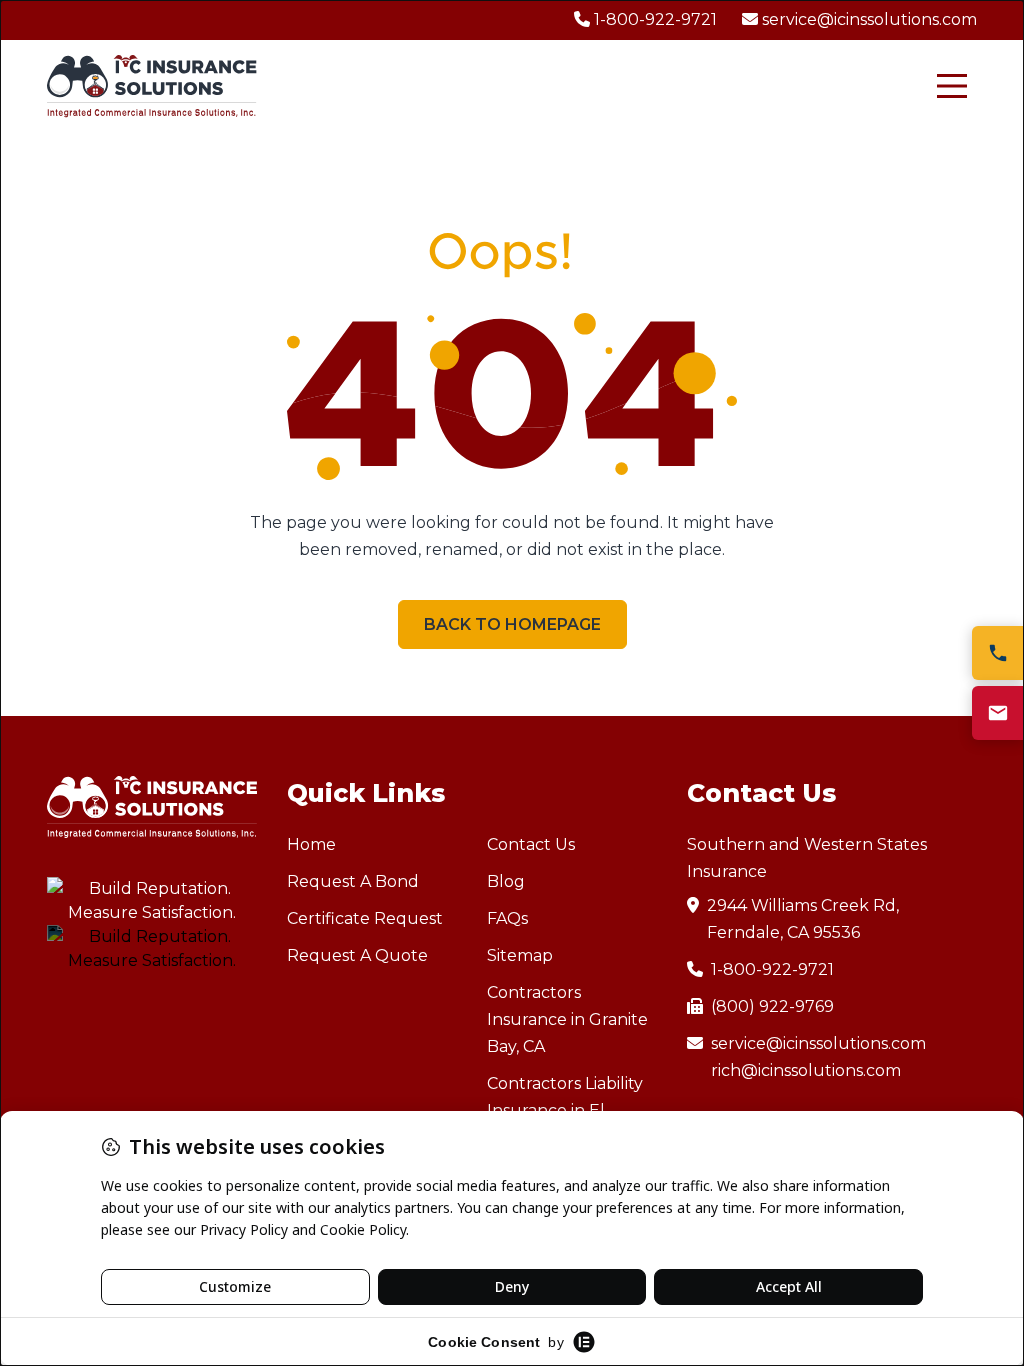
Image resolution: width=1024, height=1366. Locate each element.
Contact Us (531, 844)
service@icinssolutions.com (818, 1043)
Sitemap (520, 955)
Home (311, 844)
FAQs (507, 918)
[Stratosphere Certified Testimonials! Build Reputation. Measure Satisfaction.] (152, 901)
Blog (506, 881)
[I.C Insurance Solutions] (152, 86)
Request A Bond (353, 881)
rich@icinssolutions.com (806, 1070)
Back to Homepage (512, 624)
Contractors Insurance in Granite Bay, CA (567, 1019)
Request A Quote (357, 955)
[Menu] (952, 86)
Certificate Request (365, 918)
